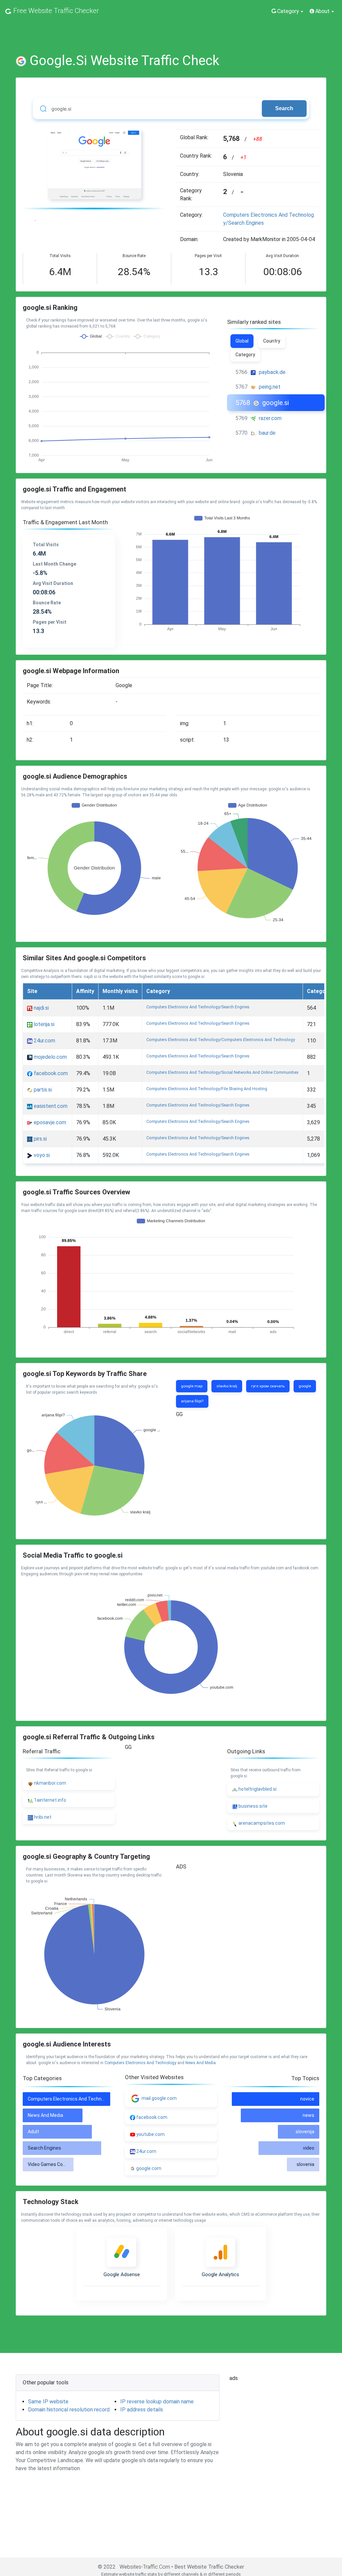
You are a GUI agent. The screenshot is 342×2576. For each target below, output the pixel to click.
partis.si (42, 1090)
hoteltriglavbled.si (257, 1789)
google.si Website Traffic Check (125, 61)
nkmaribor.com (50, 1783)
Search (284, 108)
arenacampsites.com (261, 1823)
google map (192, 1386)
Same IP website (48, 2402)
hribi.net (42, 1817)
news (308, 2115)
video (309, 2148)
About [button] (322, 11)
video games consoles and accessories (71, 2164)
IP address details (142, 2410)
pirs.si (40, 1139)
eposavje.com (49, 1122)
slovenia (305, 2164)
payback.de (272, 372)
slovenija (305, 2132)
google (305, 1386)
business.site (252, 1806)
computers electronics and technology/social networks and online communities (222, 1072)
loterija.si (43, 1024)
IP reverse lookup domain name (157, 2402)
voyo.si (41, 1155)
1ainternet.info (50, 1800)
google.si (276, 403)
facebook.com (50, 1073)
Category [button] (288, 11)
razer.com (270, 418)
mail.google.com (159, 2098)
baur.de (267, 433)
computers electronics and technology (140, 2063)
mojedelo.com (50, 1057)
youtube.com (150, 2134)
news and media (201, 2063)
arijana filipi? (192, 1401)
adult (33, 2132)
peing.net (270, 387)
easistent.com (50, 1106)
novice (307, 2099)
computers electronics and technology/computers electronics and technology (221, 1040)
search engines (44, 2148)
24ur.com (44, 1041)
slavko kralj (227, 1386)
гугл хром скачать (268, 1386)
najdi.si (41, 1008)
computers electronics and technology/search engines (198, 1007)
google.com (149, 2168)
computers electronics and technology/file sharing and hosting (207, 1089)
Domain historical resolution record (69, 2410)
